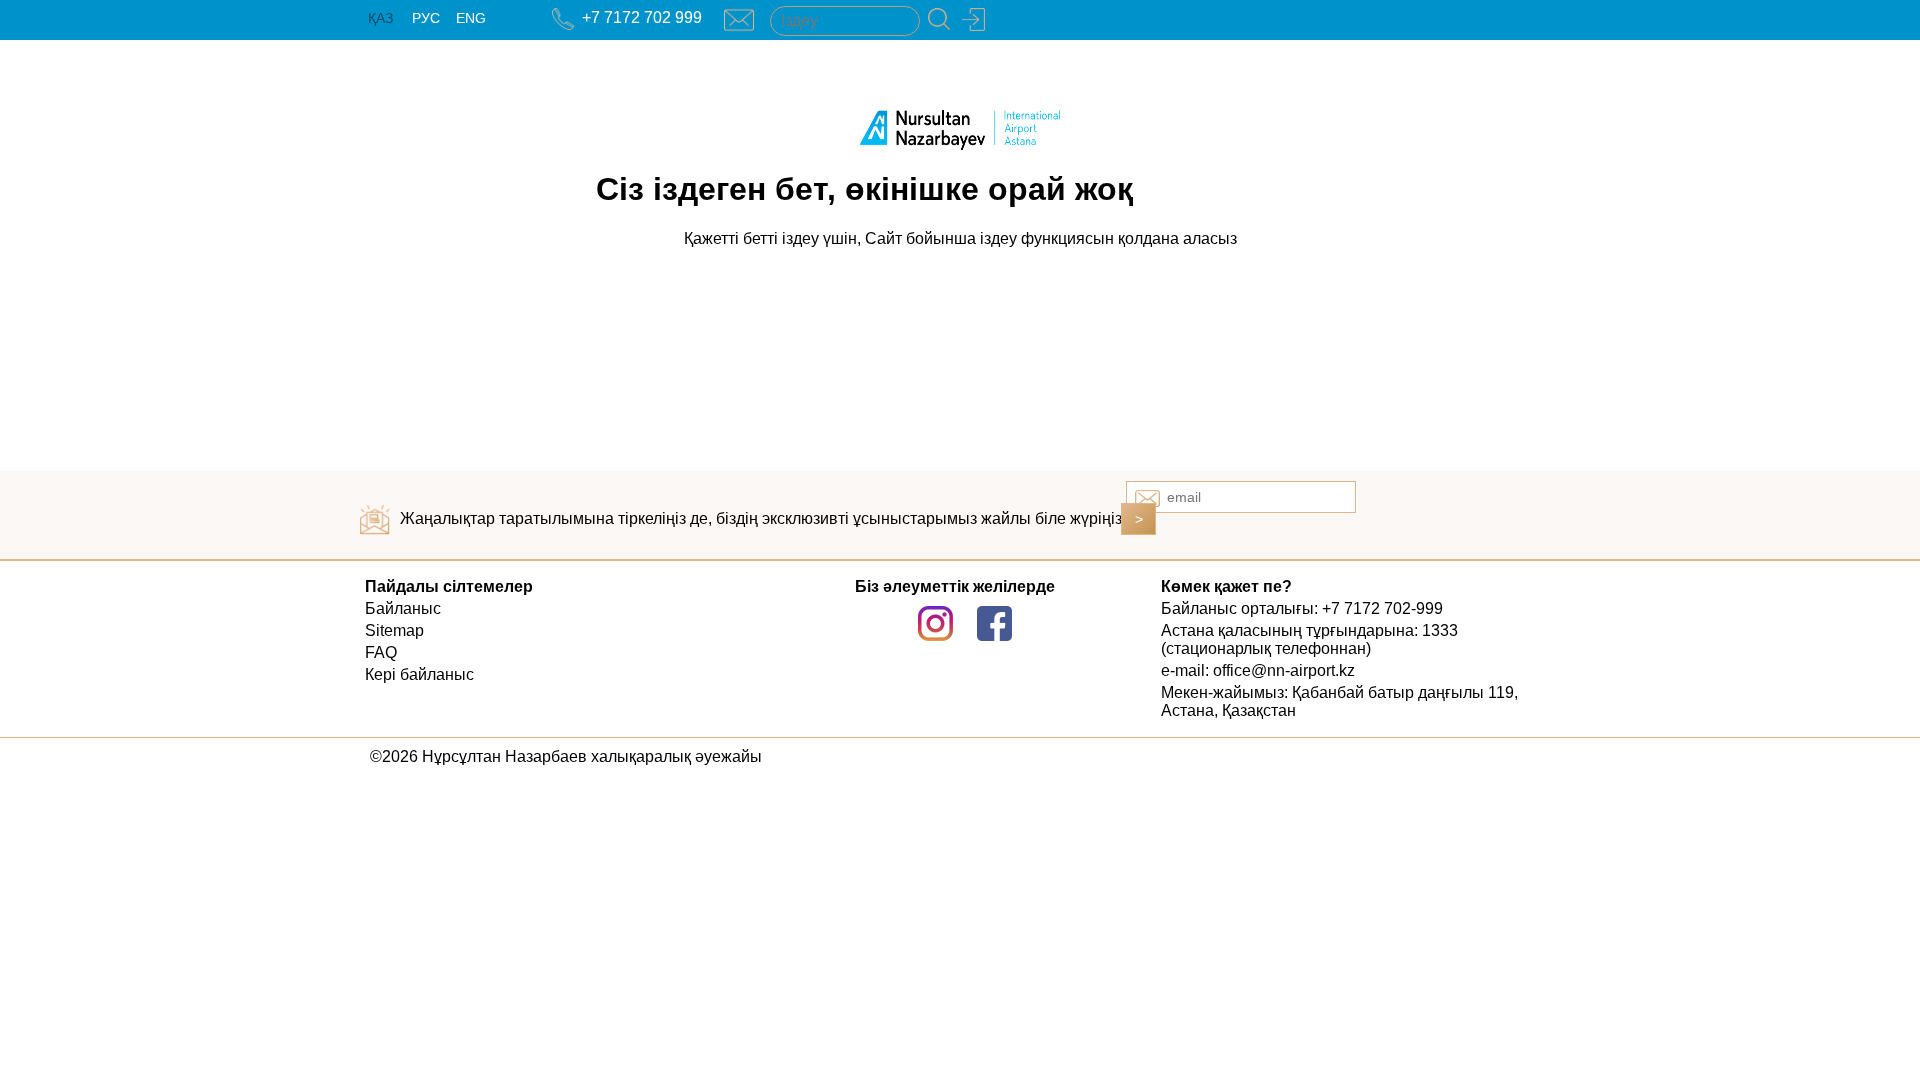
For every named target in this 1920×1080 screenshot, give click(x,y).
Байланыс (403, 608)
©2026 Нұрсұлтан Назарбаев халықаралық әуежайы (566, 756)
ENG (471, 18)
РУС (426, 18)
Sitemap (394, 630)
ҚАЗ (380, 18)
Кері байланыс (419, 674)
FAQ (381, 652)
